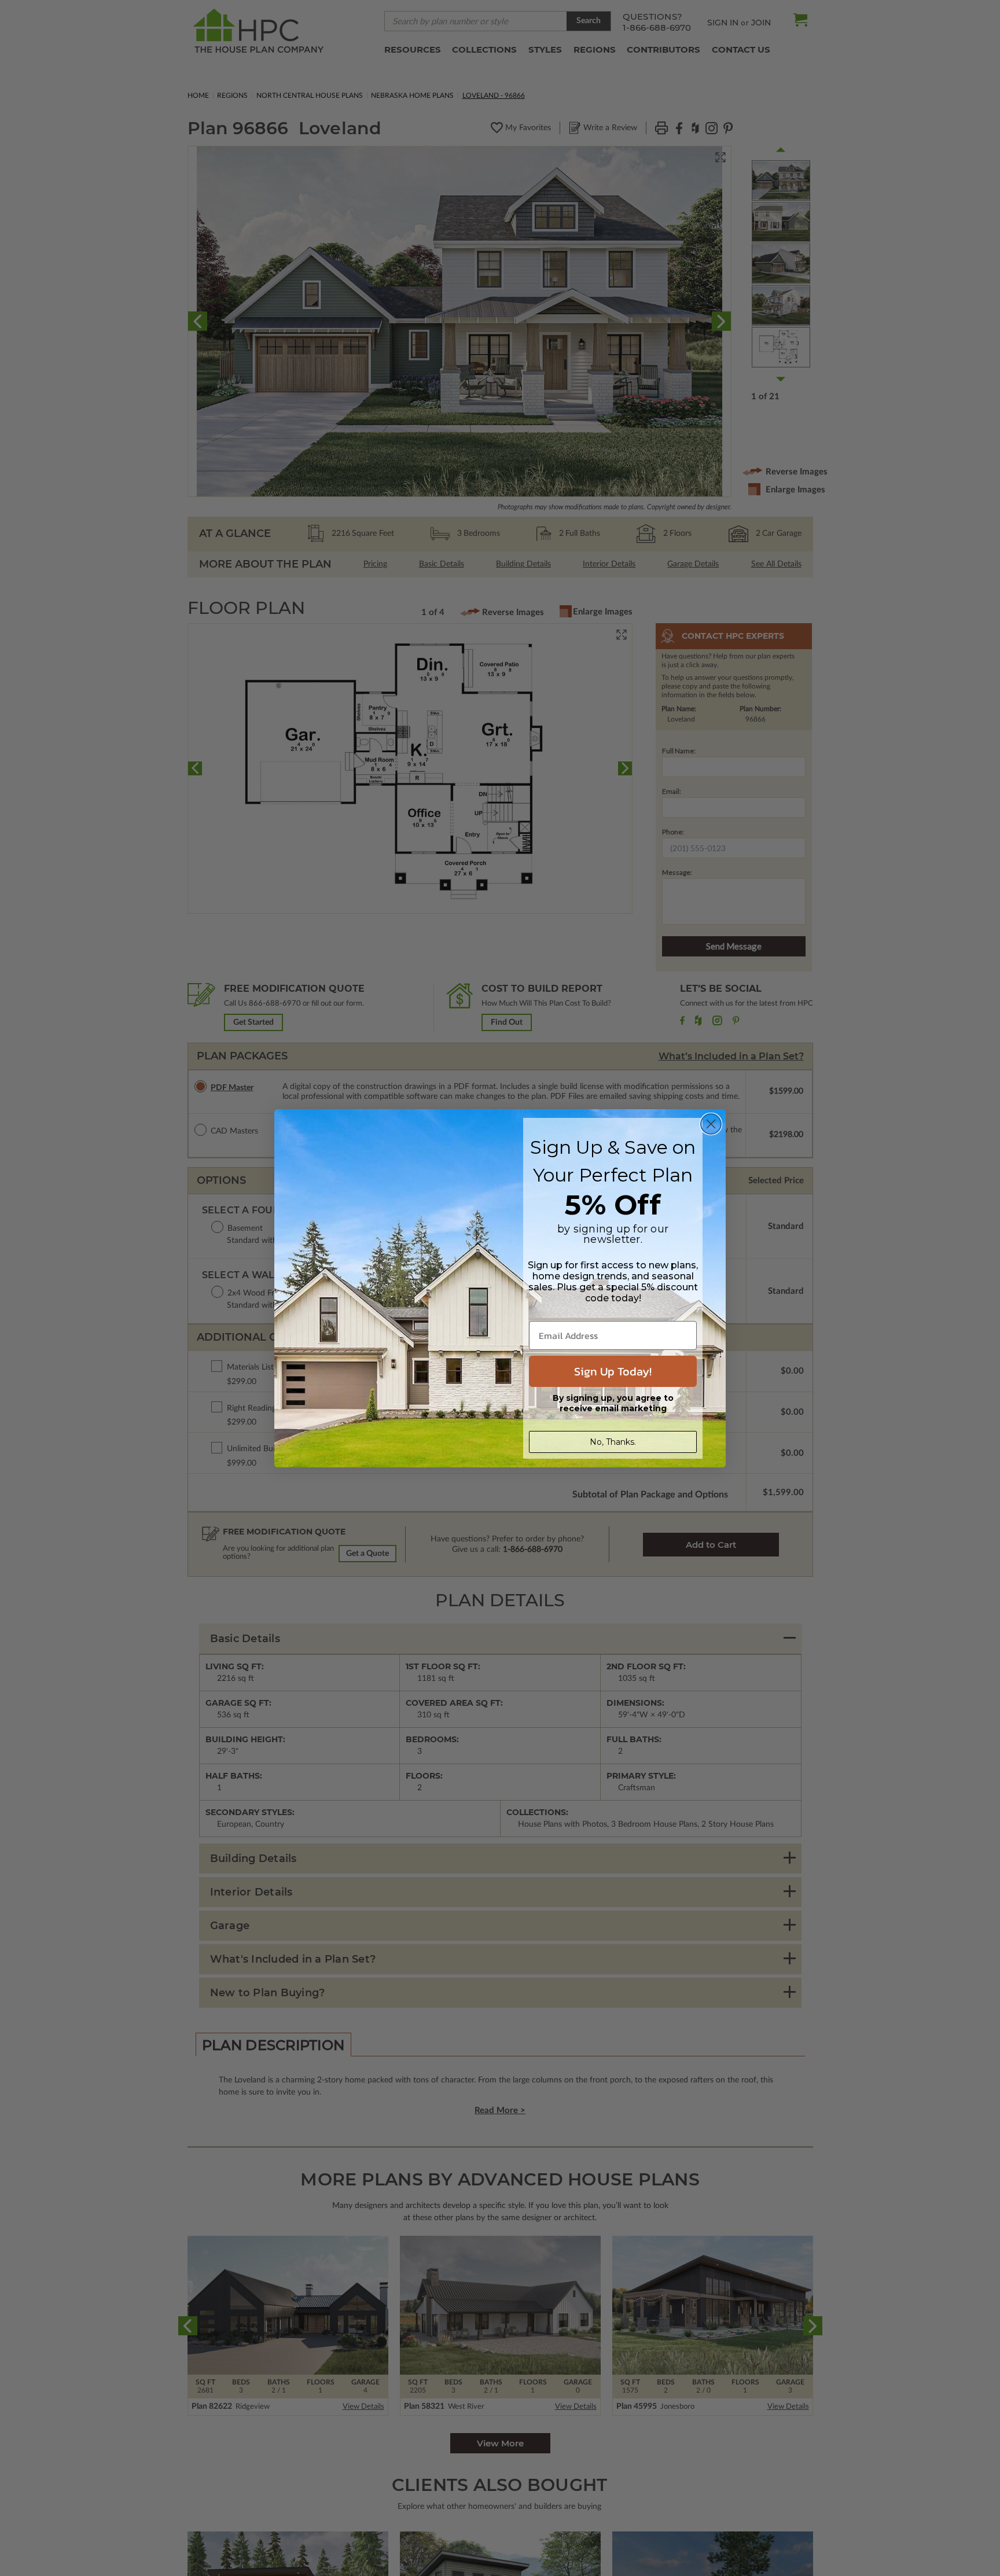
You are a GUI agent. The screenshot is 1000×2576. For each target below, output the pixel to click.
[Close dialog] (711, 1124)
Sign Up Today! (613, 1371)
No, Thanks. (613, 1442)
